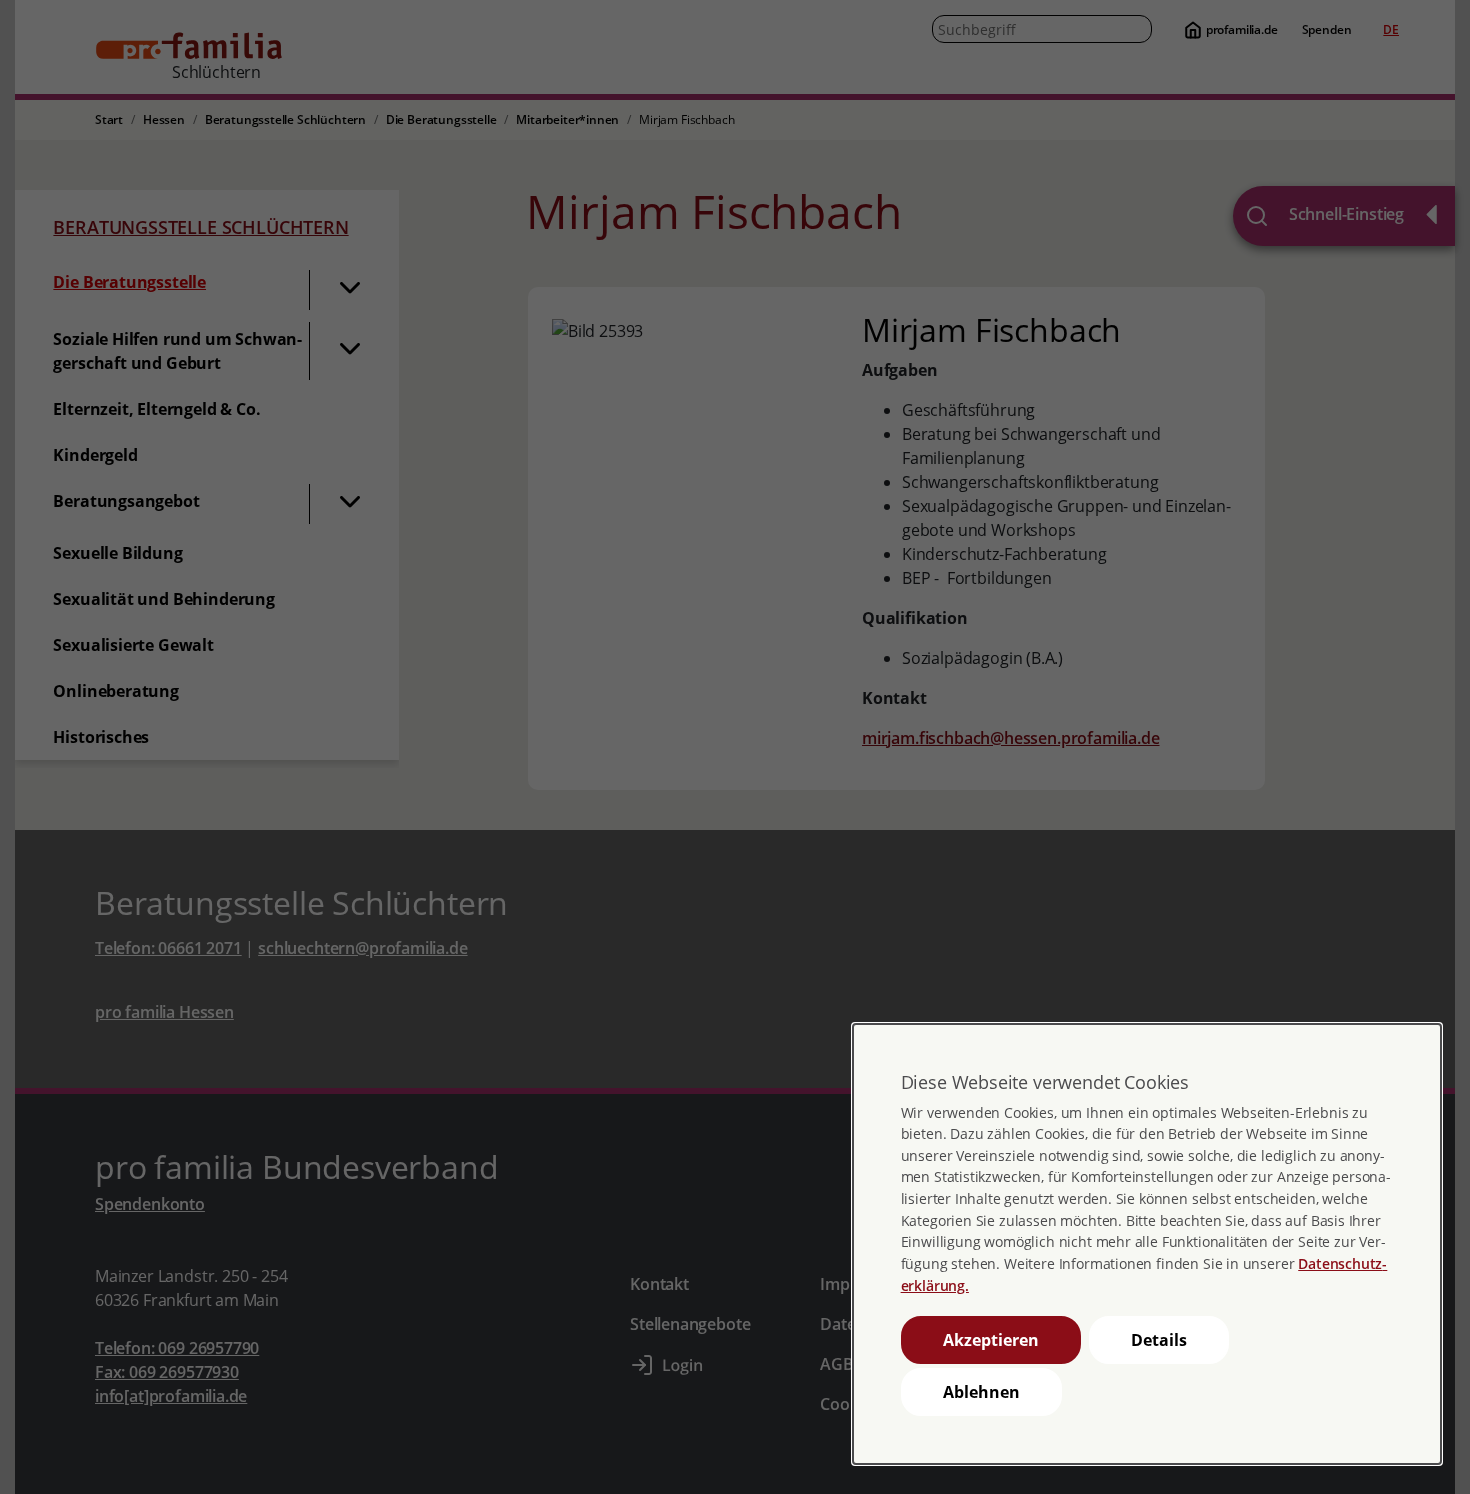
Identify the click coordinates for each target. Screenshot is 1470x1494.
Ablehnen (981, 1392)
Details (1159, 1340)
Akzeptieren (991, 1340)
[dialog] (1147, 1244)
